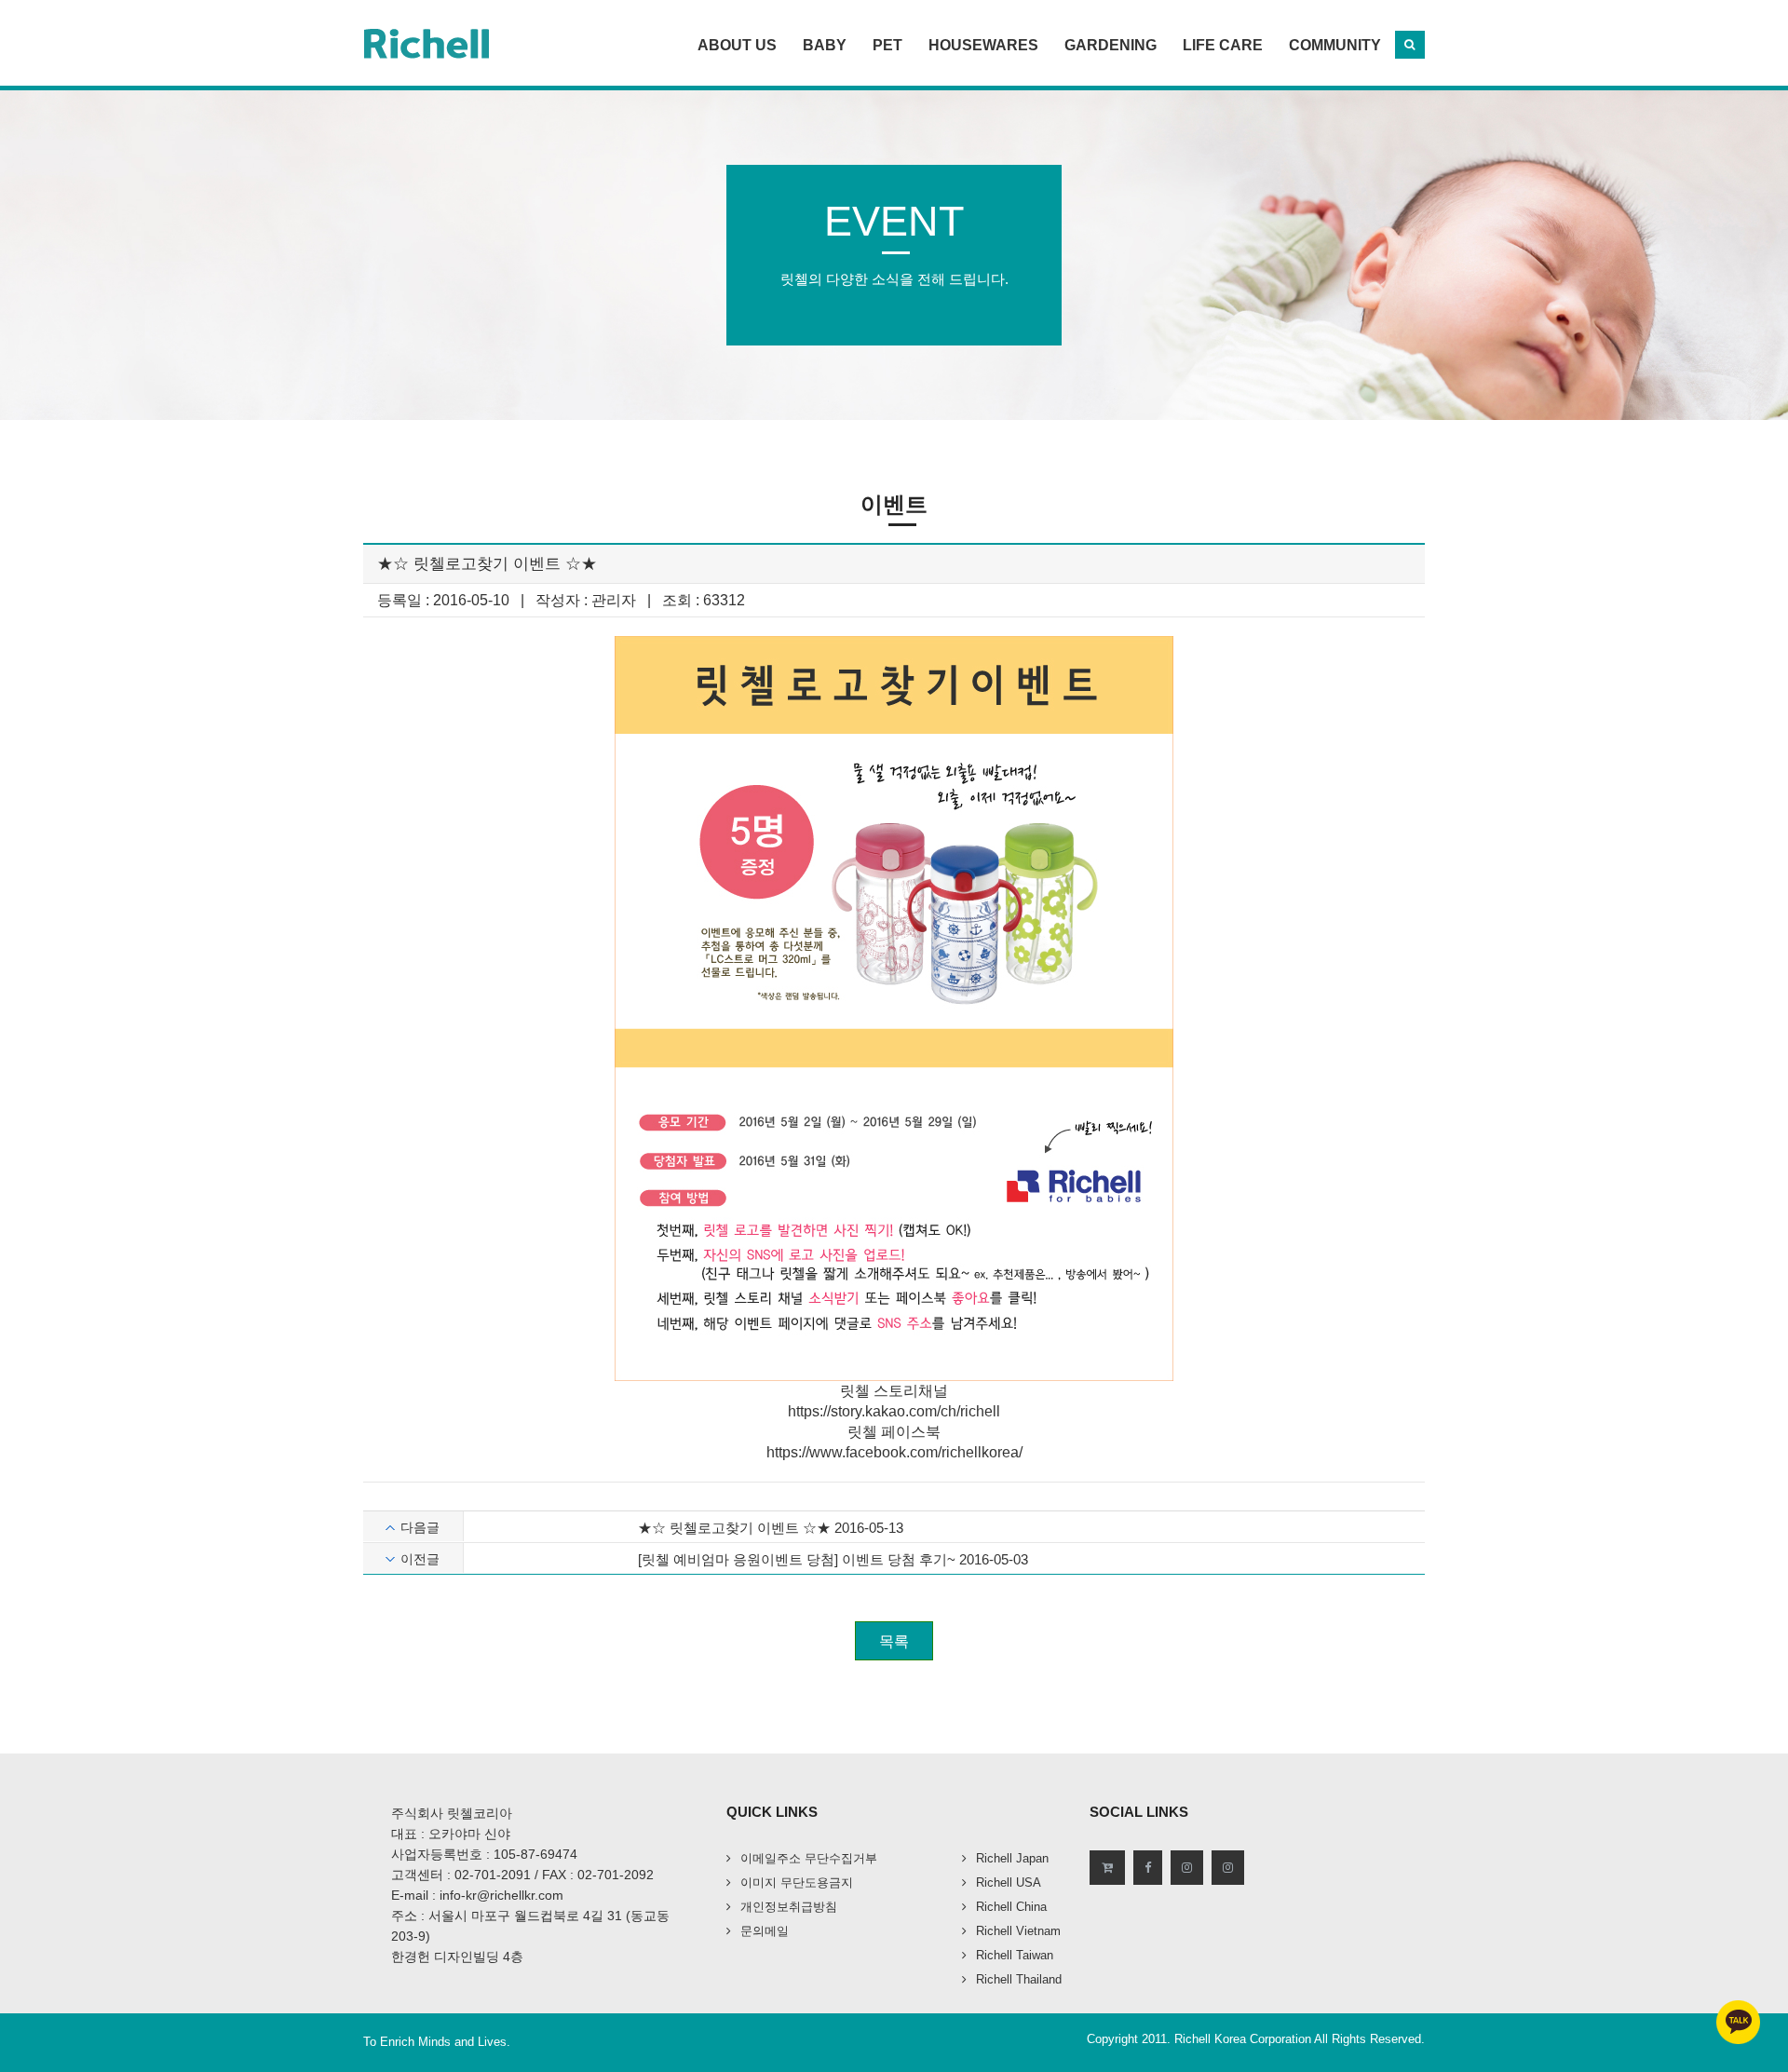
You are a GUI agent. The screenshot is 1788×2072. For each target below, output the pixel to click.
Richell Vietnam (1018, 1931)
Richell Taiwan (1015, 1955)
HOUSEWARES (983, 45)
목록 (894, 1641)
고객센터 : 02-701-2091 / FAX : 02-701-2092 (522, 1875)
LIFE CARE (1223, 45)
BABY (825, 45)
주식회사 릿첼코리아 (452, 1813)
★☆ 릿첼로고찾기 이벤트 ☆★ (734, 1528)
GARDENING (1111, 45)
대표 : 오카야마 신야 (451, 1834)
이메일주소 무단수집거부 (809, 1858)
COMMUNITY (1335, 45)
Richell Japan (1012, 1858)
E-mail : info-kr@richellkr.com (477, 1895)
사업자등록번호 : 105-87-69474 (484, 1854)
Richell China (1011, 1907)
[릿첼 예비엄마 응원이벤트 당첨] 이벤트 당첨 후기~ (797, 1559)
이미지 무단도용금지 (797, 1882)
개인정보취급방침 (789, 1907)
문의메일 (765, 1931)
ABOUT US (737, 45)
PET (887, 45)
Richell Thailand (1019, 1979)
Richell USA (1009, 1882)
